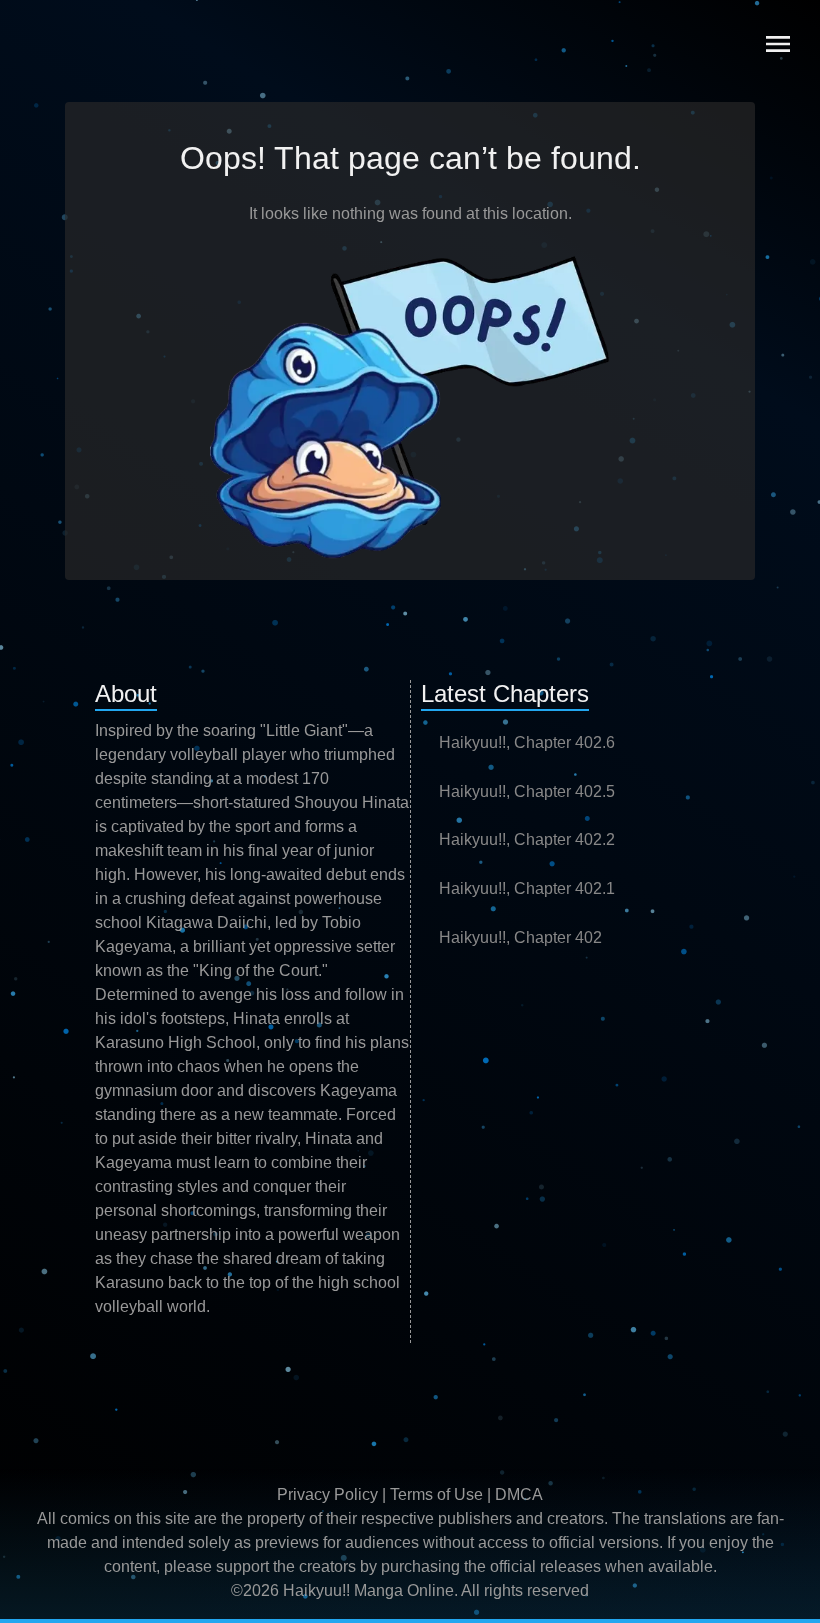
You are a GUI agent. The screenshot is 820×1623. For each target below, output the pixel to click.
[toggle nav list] (778, 44)
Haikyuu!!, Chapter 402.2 (527, 839)
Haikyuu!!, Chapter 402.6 (527, 742)
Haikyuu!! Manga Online (368, 1590)
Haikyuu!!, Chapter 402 (520, 937)
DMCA (519, 1494)
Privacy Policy (327, 1494)
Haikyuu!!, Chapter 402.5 (527, 791)
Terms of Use (436, 1494)
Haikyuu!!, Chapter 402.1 (527, 888)
